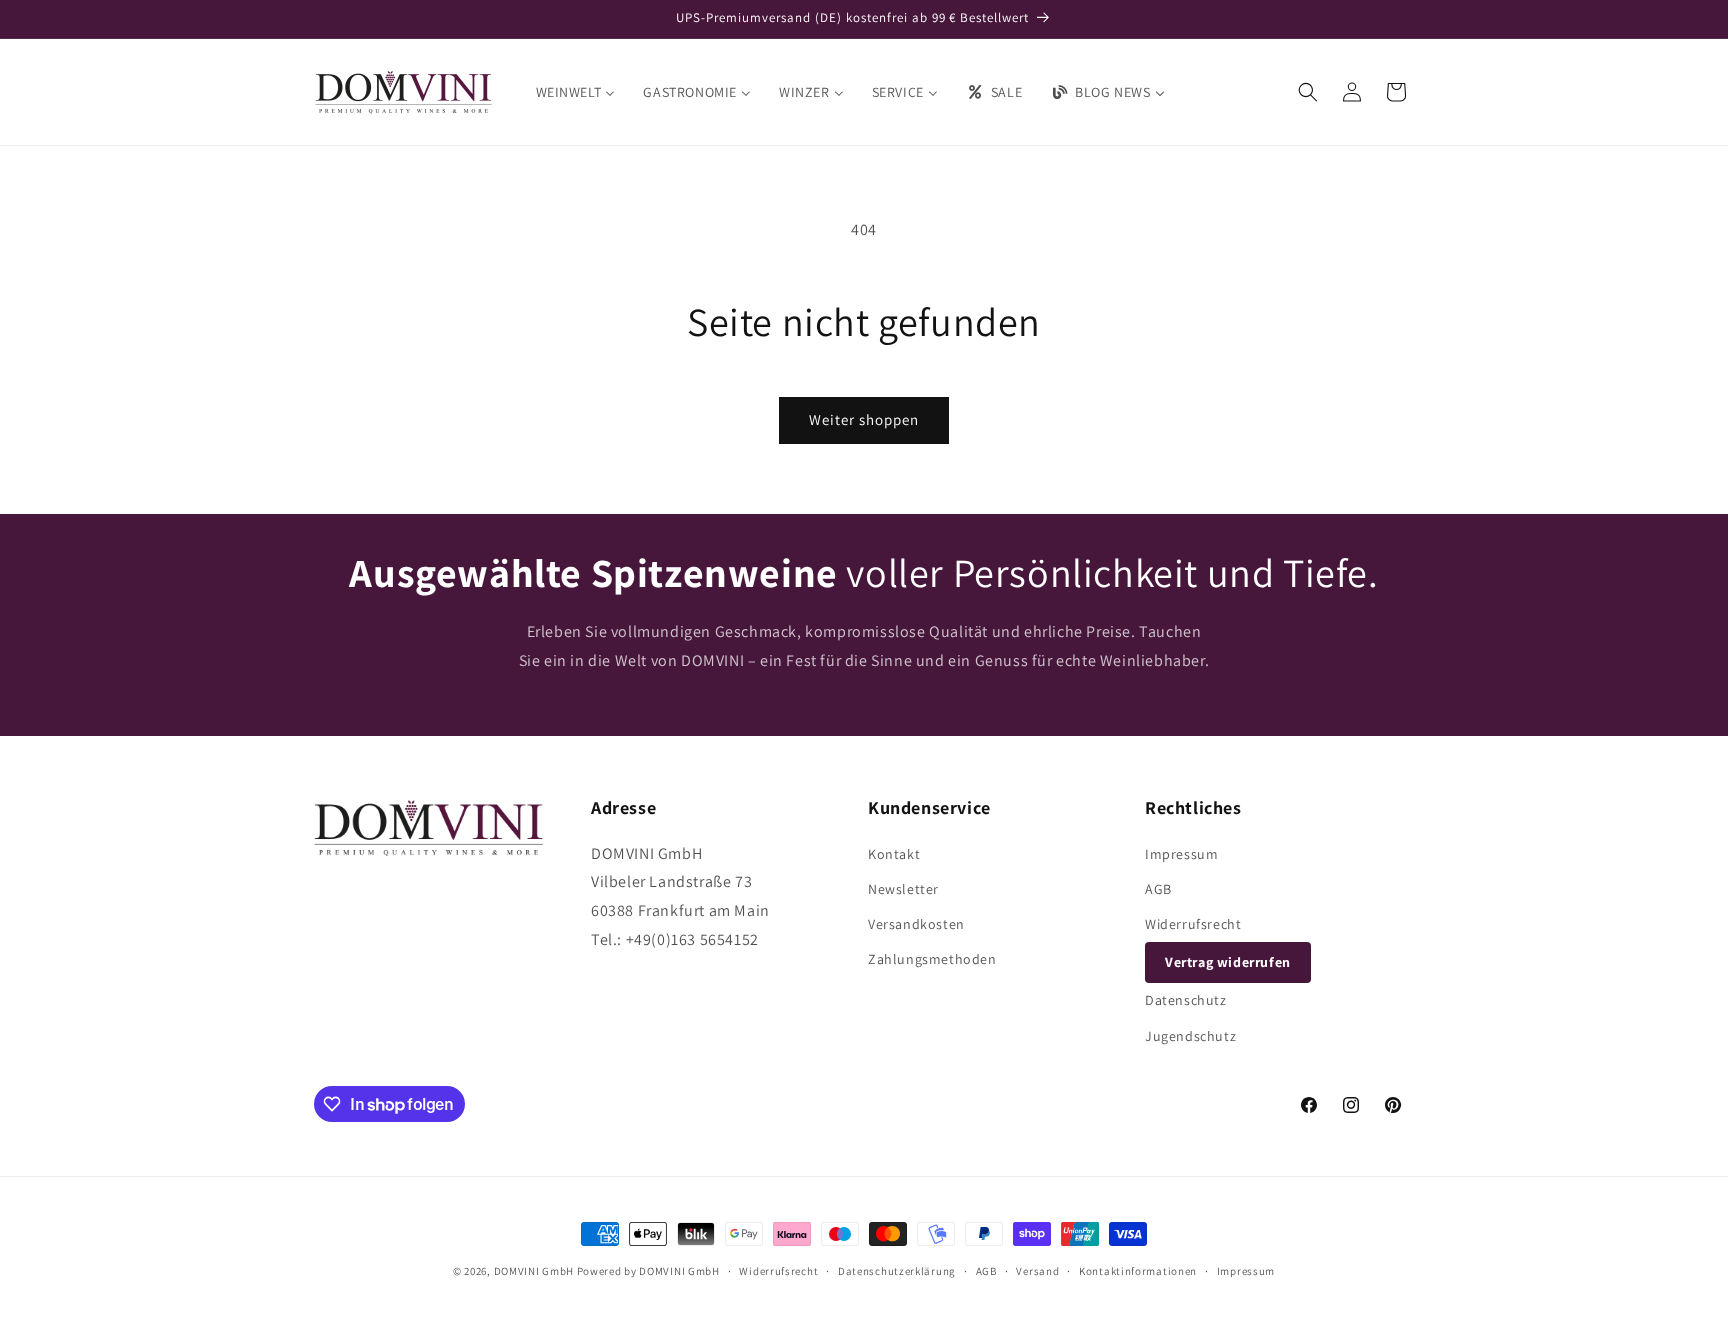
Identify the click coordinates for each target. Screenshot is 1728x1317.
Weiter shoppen (864, 419)
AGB (1158, 889)
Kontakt (894, 854)
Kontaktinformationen (1138, 1271)
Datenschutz (1186, 1000)
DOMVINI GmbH (534, 1271)
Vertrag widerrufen (1228, 962)
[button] (1308, 92)
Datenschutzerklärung (897, 1271)
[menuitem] (576, 92)
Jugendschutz (1190, 1036)
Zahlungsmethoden (932, 959)
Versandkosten (916, 924)
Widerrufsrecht (1193, 924)
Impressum (1181, 854)
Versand (1037, 1271)
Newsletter (903, 889)
